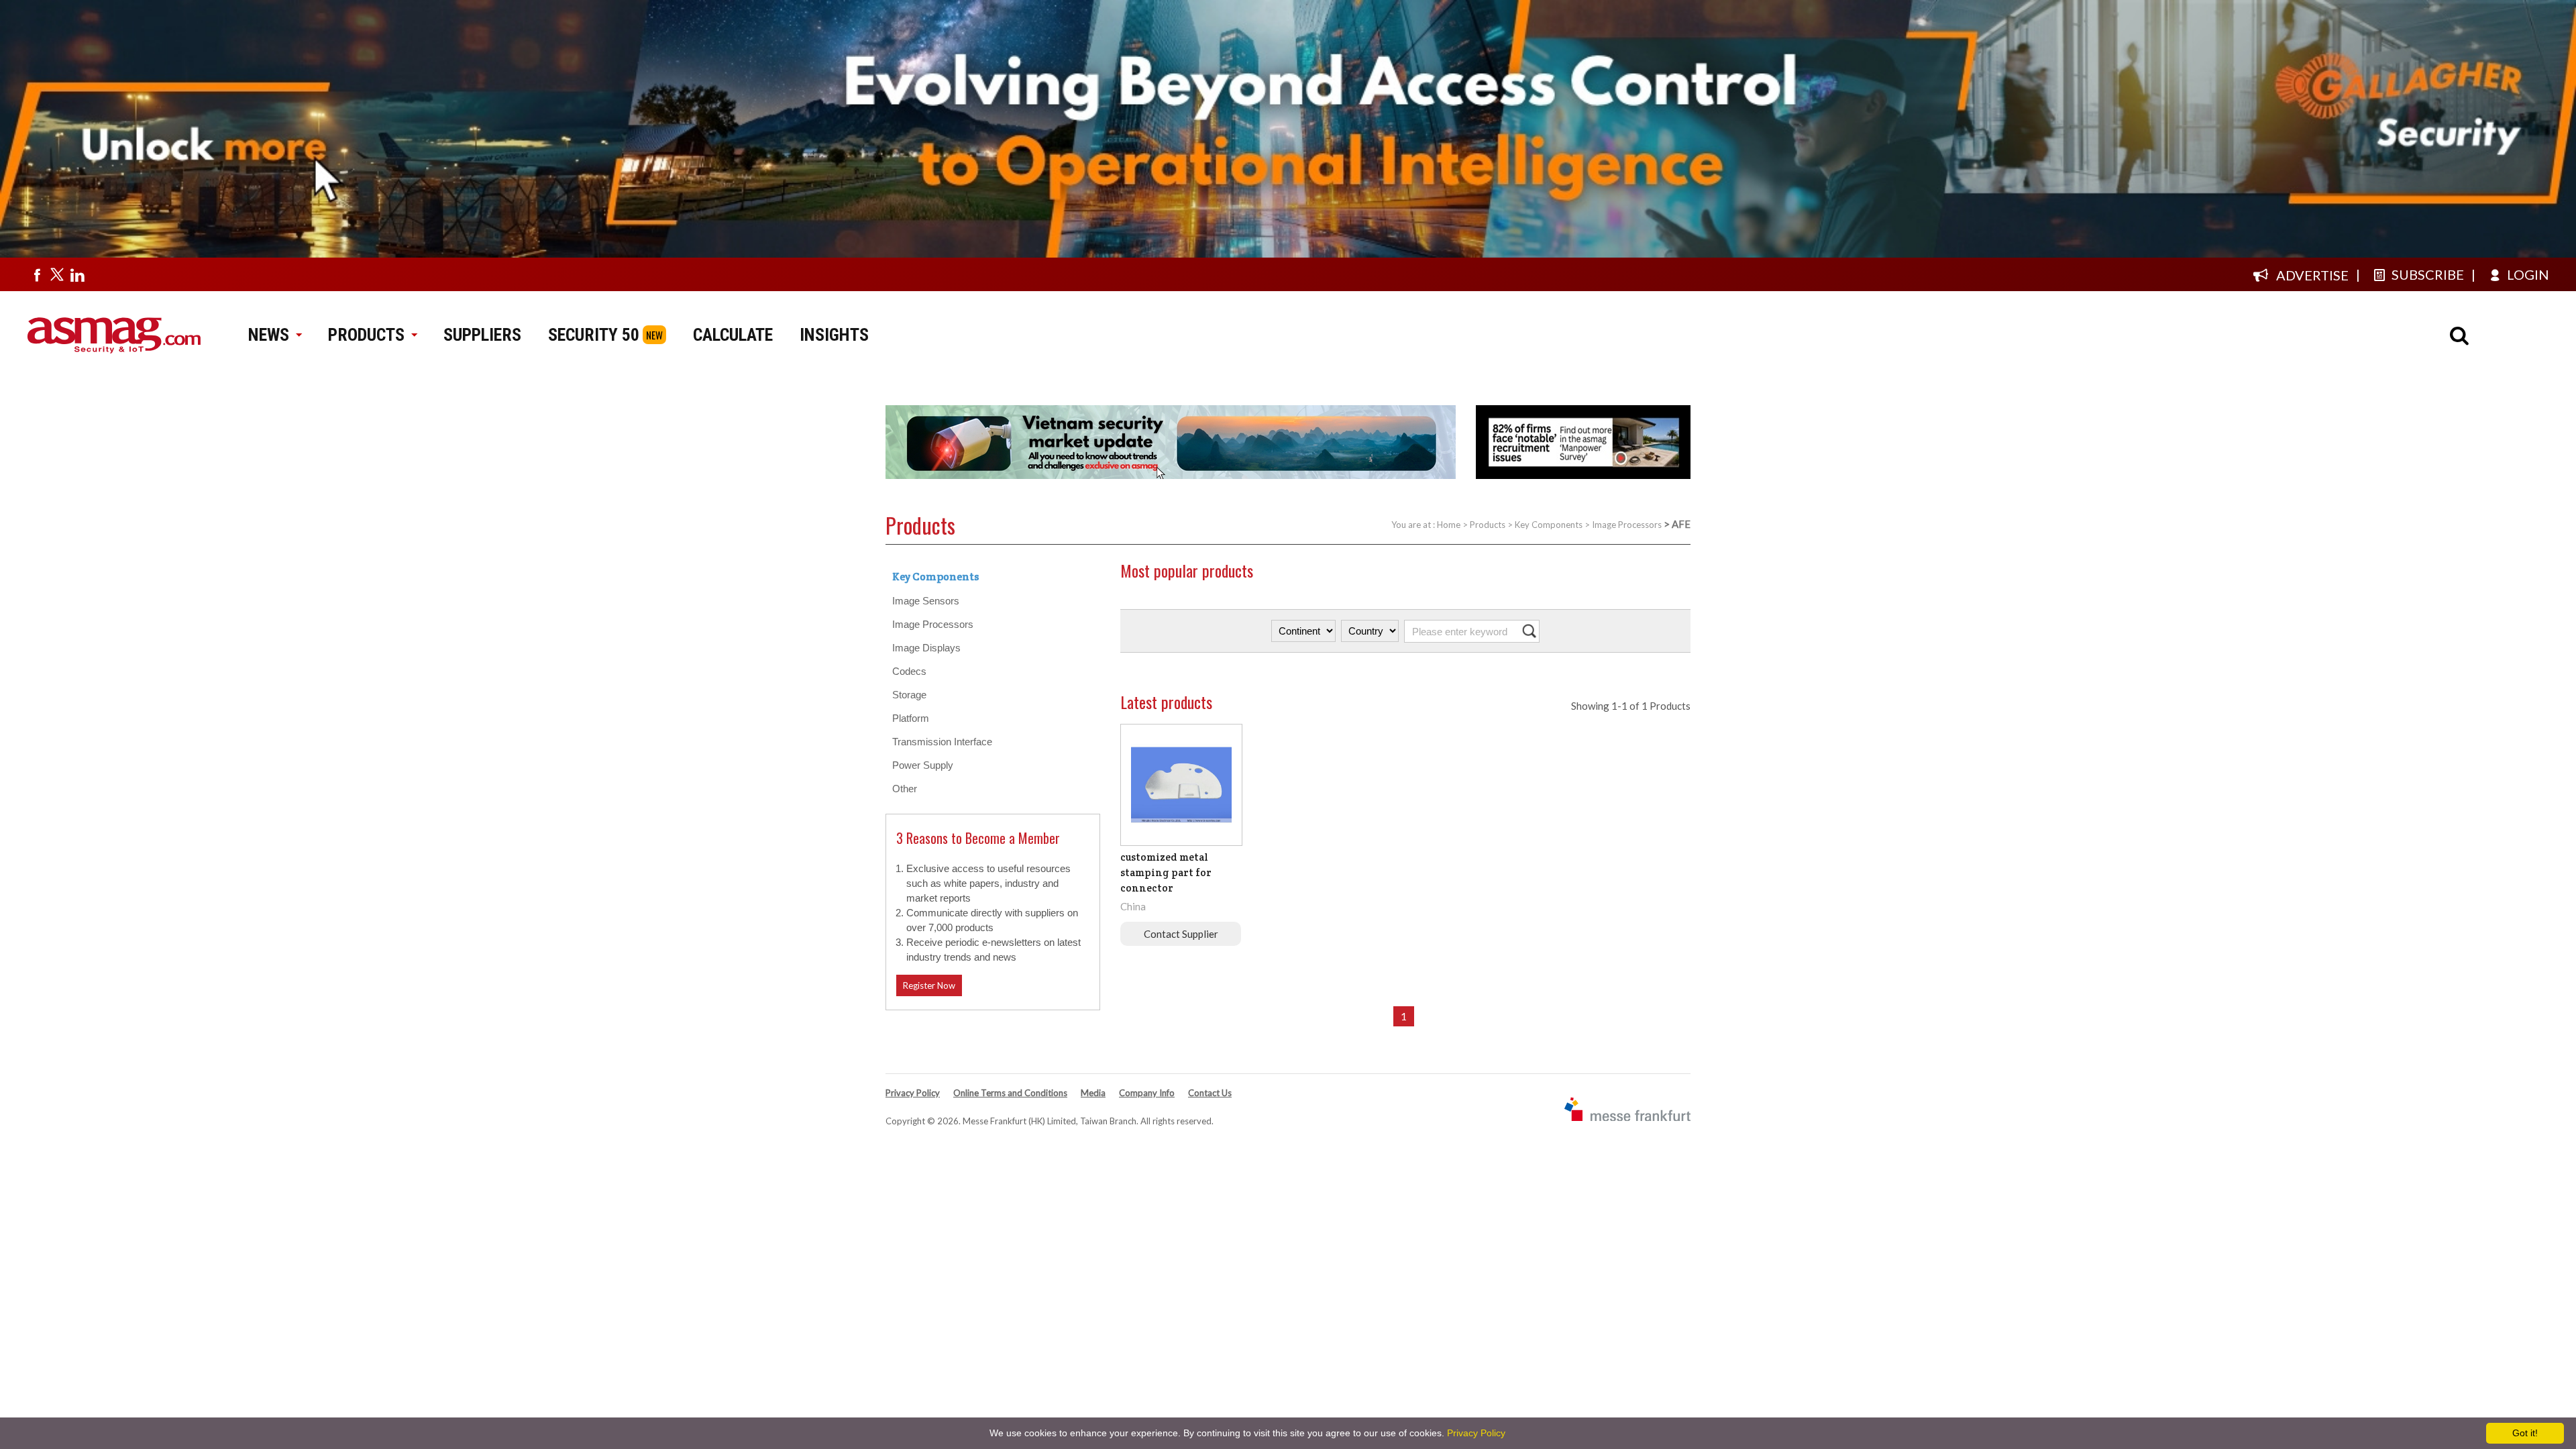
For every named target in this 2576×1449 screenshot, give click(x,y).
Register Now (929, 985)
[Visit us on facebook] (37, 274)
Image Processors (1627, 525)
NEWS (269, 335)
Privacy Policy (913, 1093)
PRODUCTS (366, 335)
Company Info (1147, 1093)
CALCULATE (733, 335)
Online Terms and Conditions (1010, 1093)
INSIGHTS (834, 335)
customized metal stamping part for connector (1166, 872)
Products (1488, 525)
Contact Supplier (1181, 934)
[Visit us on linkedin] (77, 274)
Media (1093, 1093)
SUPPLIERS (482, 335)
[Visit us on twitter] (57, 274)
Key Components (1549, 525)
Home (1449, 525)
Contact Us (1210, 1093)
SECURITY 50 (594, 335)
